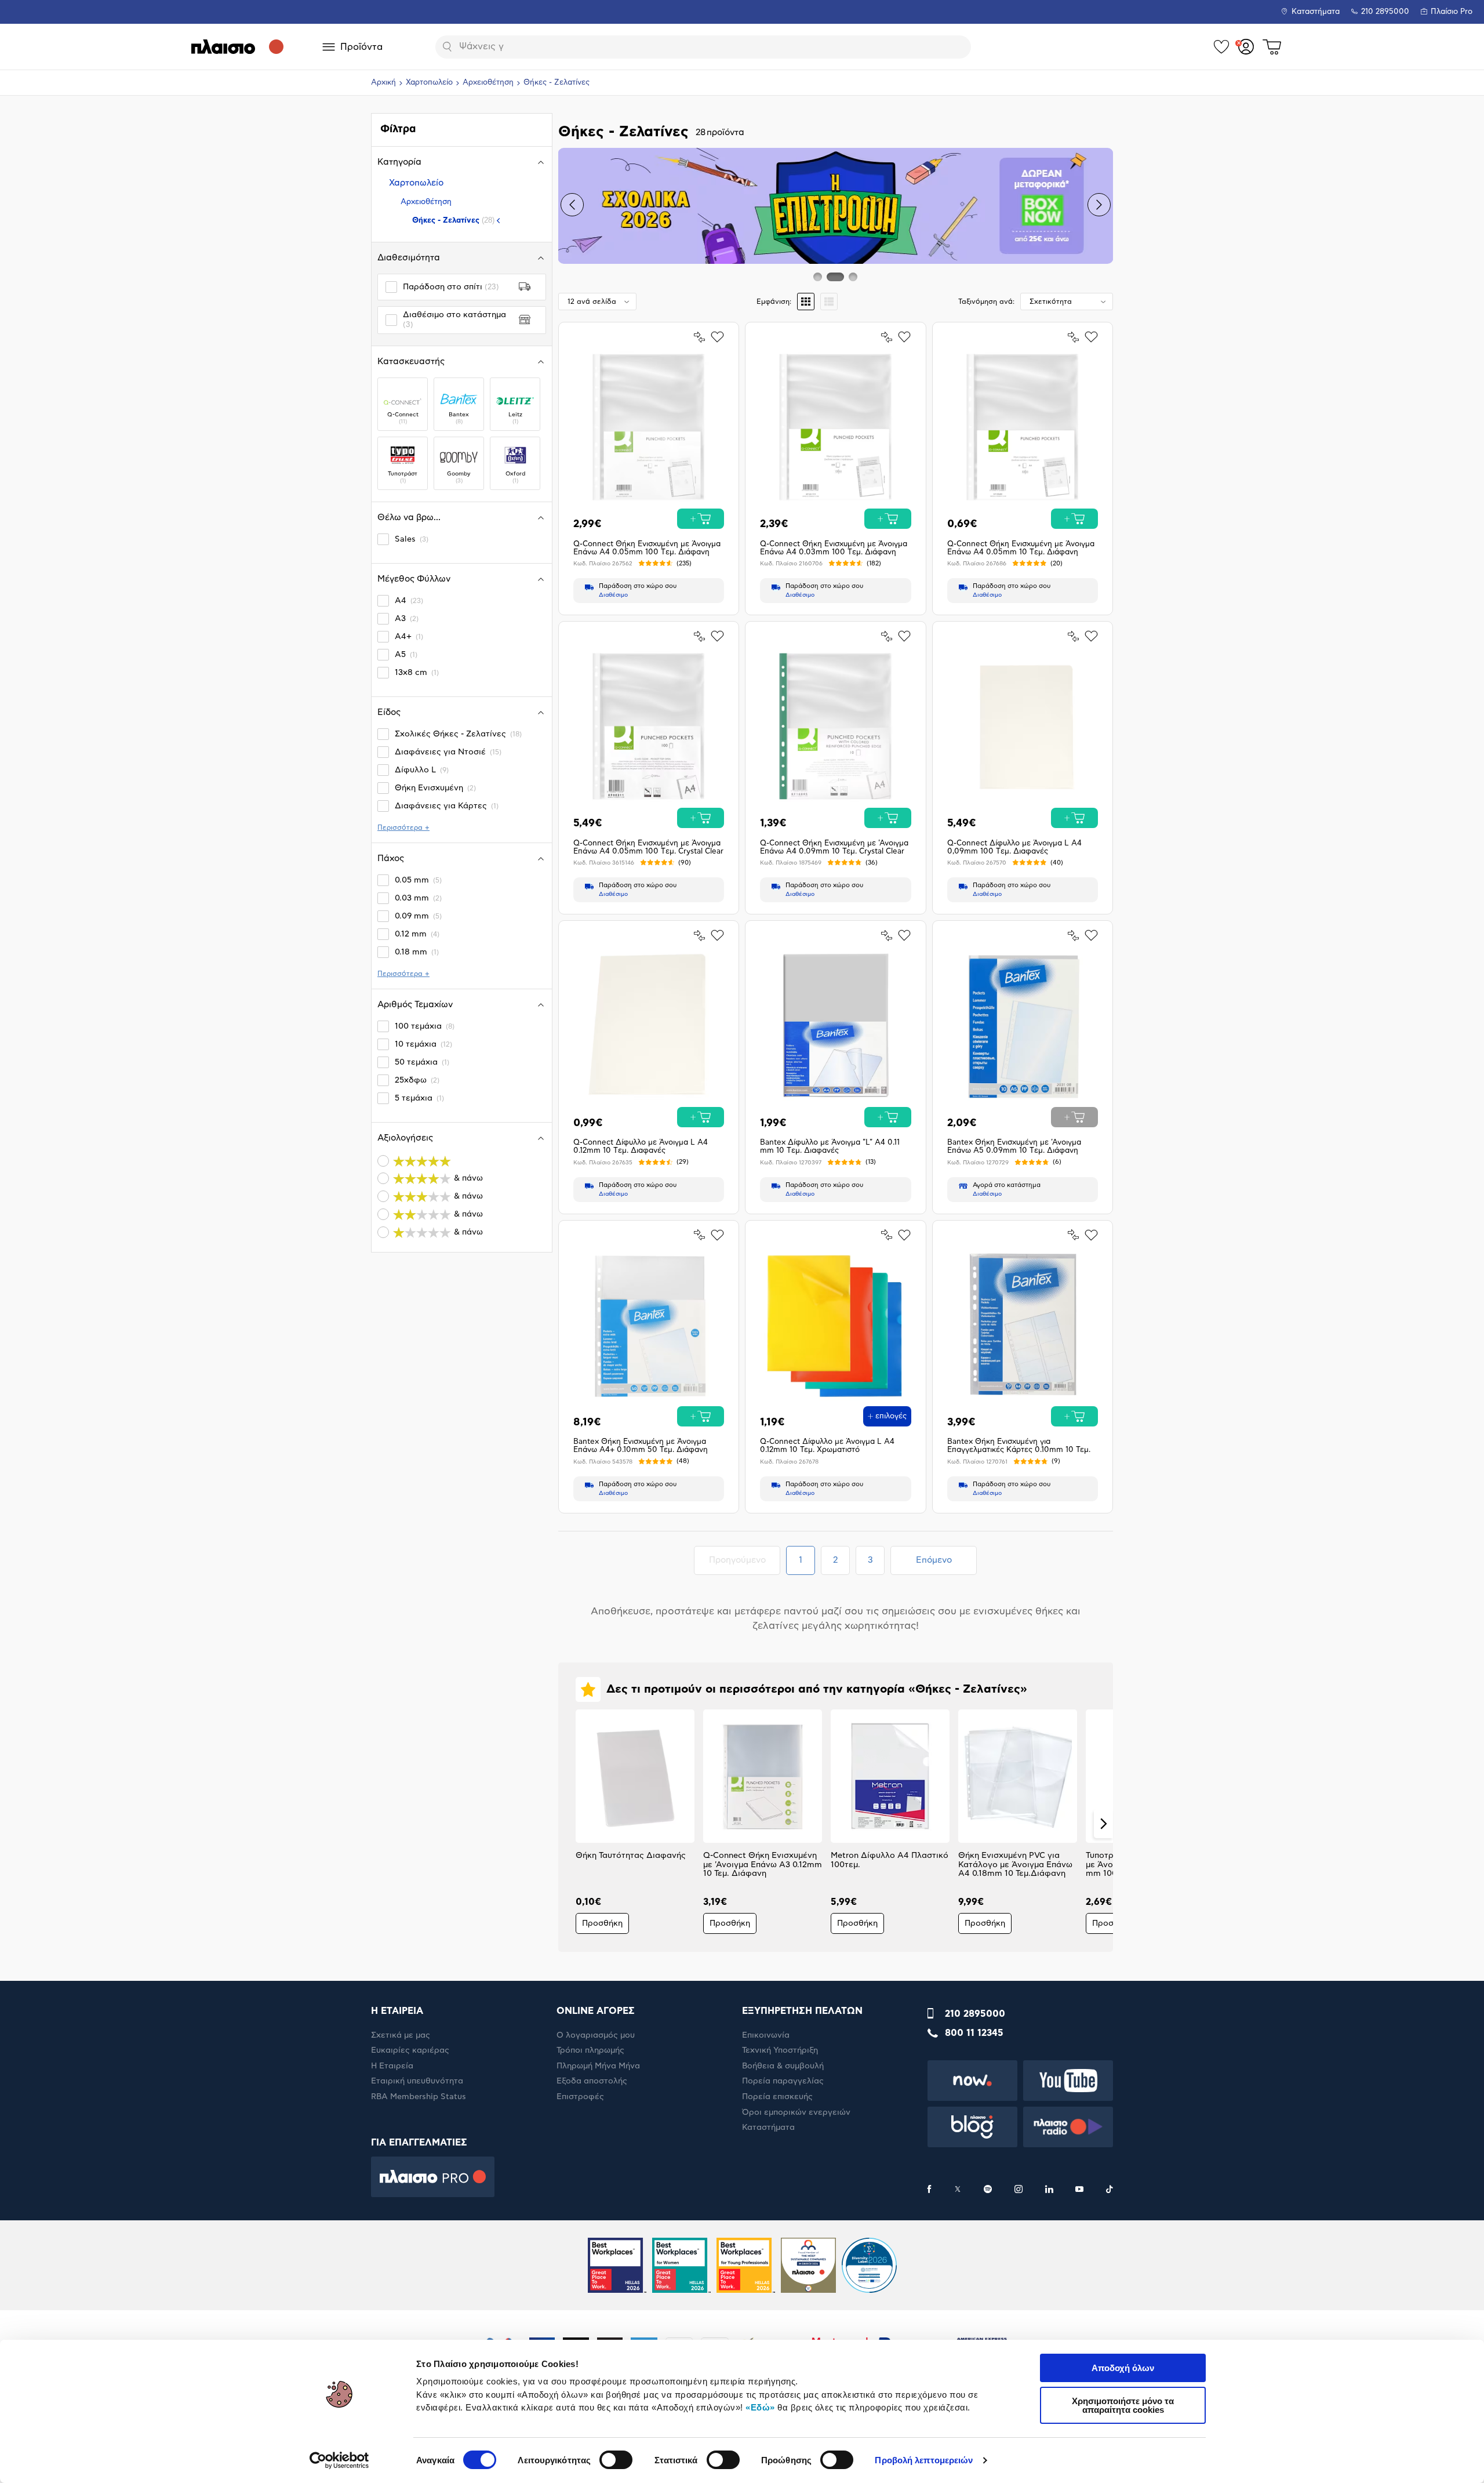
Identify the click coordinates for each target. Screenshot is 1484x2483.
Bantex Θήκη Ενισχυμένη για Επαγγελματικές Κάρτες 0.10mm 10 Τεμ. (1019, 1446)
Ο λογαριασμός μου (596, 2035)
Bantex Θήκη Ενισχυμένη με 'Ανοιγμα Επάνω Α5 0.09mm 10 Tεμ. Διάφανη (1014, 1147)
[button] (572, 205)
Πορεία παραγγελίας (783, 2081)
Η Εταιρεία (392, 2066)
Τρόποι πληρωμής (590, 2050)
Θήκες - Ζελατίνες (453, 220)
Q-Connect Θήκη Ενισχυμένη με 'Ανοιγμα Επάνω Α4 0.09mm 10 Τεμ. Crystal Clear (834, 847)
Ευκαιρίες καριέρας (410, 2050)
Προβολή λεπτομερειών (924, 2460)
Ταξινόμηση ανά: (986, 302)
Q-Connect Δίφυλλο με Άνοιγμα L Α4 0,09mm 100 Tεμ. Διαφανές (1014, 847)
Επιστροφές (580, 2097)
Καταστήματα (1316, 12)
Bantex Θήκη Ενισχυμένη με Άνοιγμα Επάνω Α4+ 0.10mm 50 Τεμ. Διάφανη (641, 1446)
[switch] (616, 2460)
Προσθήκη (602, 1923)
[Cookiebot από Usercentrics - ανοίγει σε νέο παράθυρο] (339, 2460)
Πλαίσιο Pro (1452, 12)
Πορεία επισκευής (777, 2097)
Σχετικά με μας (401, 2035)
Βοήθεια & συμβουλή (783, 2066)
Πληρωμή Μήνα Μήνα (598, 2066)
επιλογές (891, 1416)
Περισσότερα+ (403, 827)
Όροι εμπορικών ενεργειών (796, 2112)
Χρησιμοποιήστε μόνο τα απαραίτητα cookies (1123, 2405)
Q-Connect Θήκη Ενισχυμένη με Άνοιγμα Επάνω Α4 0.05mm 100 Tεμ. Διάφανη (647, 548)
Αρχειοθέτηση (488, 83)
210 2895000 (975, 2014)
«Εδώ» (760, 2407)
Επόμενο (934, 1560)
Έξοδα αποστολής (592, 2081)
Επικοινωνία (766, 2035)
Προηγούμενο (744, 1560)
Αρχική (383, 83)
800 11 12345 (974, 2033)
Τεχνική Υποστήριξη (780, 2050)
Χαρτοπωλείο (429, 83)
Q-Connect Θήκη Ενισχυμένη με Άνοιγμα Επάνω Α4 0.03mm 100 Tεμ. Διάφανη (834, 548)
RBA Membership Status (419, 2097)
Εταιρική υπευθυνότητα (417, 2081)
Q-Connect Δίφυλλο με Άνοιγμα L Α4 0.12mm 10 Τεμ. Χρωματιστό (827, 1446)
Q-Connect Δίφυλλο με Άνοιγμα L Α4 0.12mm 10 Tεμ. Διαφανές (641, 1147)
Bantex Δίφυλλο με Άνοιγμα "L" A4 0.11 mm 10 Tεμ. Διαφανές (830, 1147)
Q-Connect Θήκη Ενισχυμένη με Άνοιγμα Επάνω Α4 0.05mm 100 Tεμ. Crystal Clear (648, 847)
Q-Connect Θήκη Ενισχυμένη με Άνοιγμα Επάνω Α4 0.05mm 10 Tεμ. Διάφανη (1021, 548)
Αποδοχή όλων (1123, 2368)
